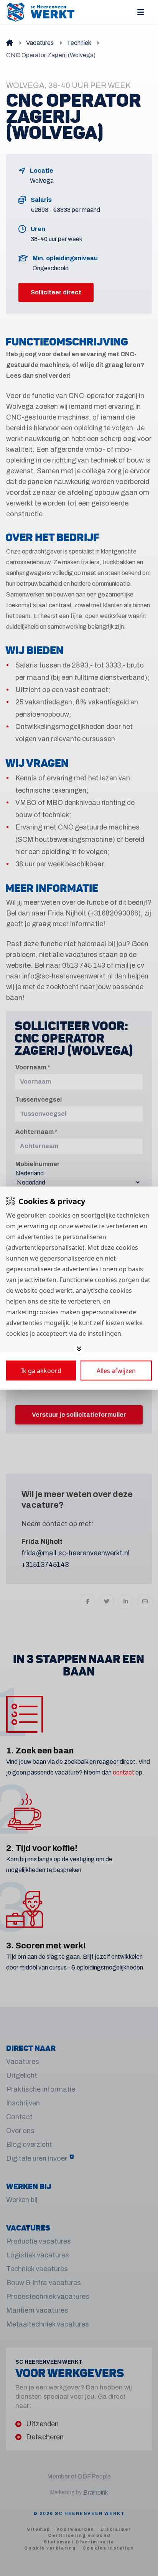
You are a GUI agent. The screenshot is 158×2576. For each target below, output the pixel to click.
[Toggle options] (79, 1349)
